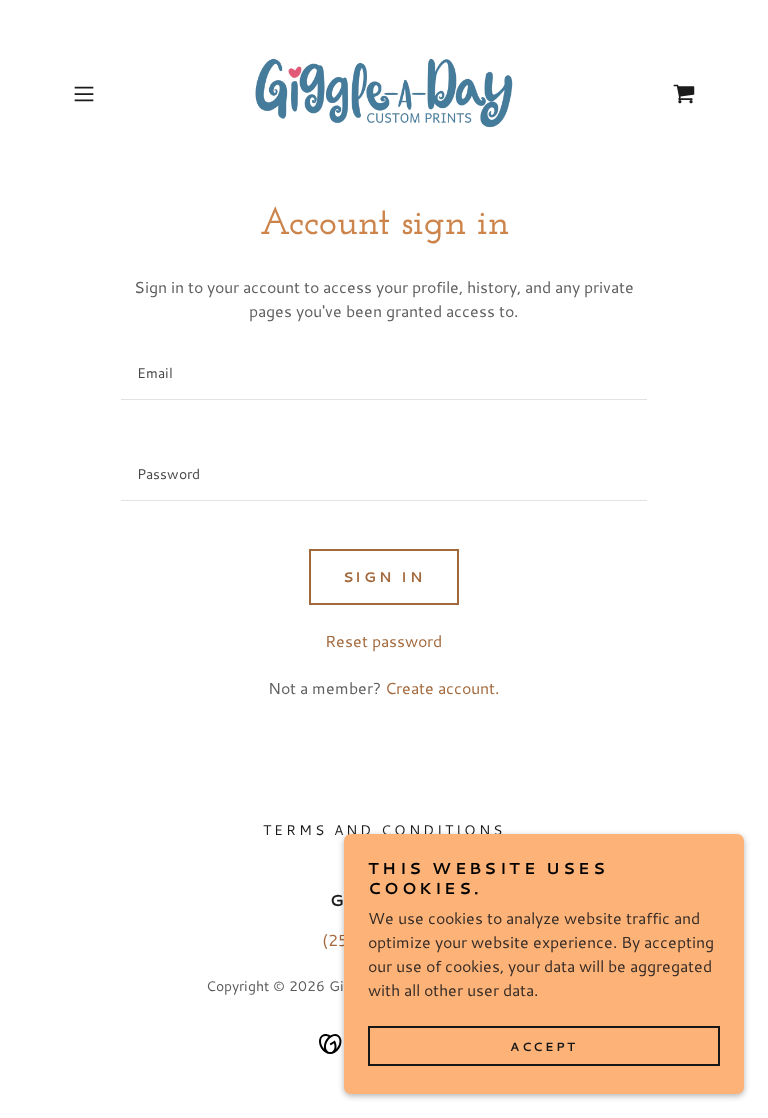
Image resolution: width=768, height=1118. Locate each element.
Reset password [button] (383, 640)
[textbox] (383, 373)
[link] (384, 94)
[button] (112, 94)
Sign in (384, 577)
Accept (543, 1046)
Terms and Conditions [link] (384, 830)
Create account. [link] (442, 687)
